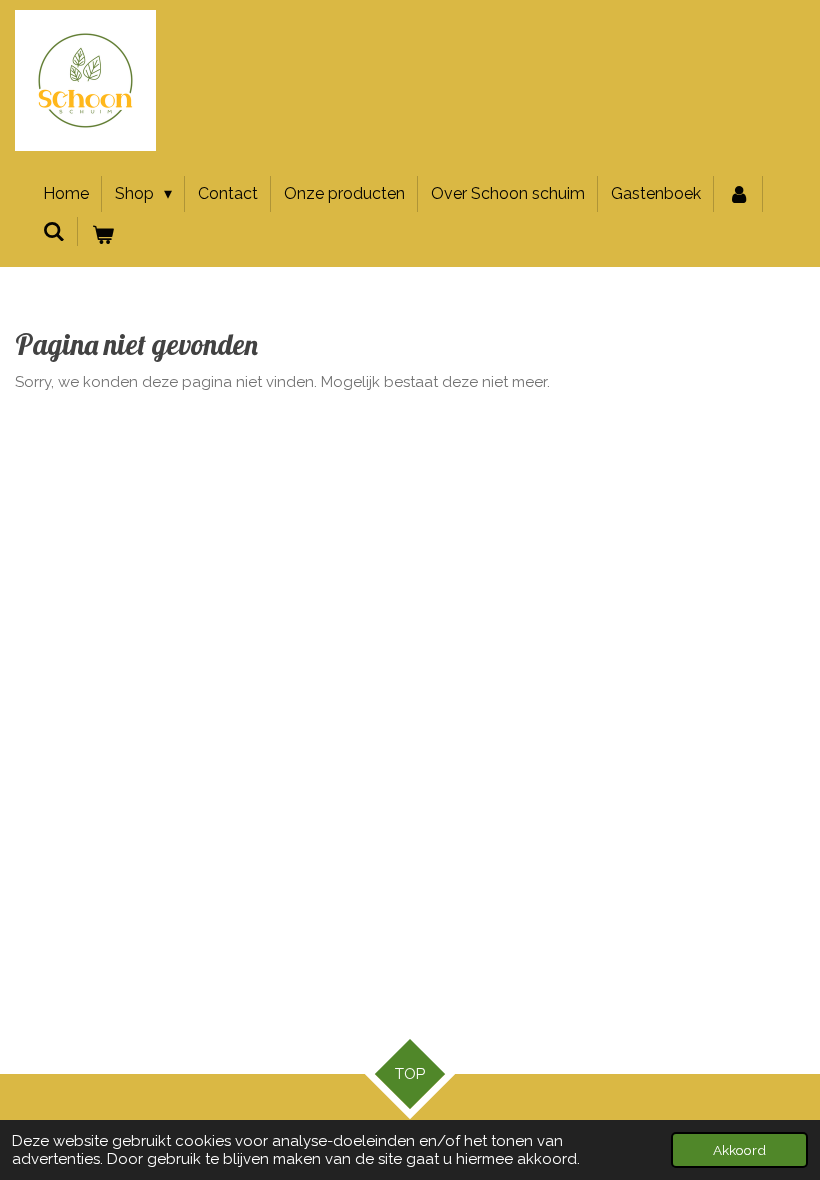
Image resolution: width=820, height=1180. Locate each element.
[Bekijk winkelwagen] (102, 235)
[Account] (738, 194)
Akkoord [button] (739, 1150)
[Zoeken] (54, 231)
